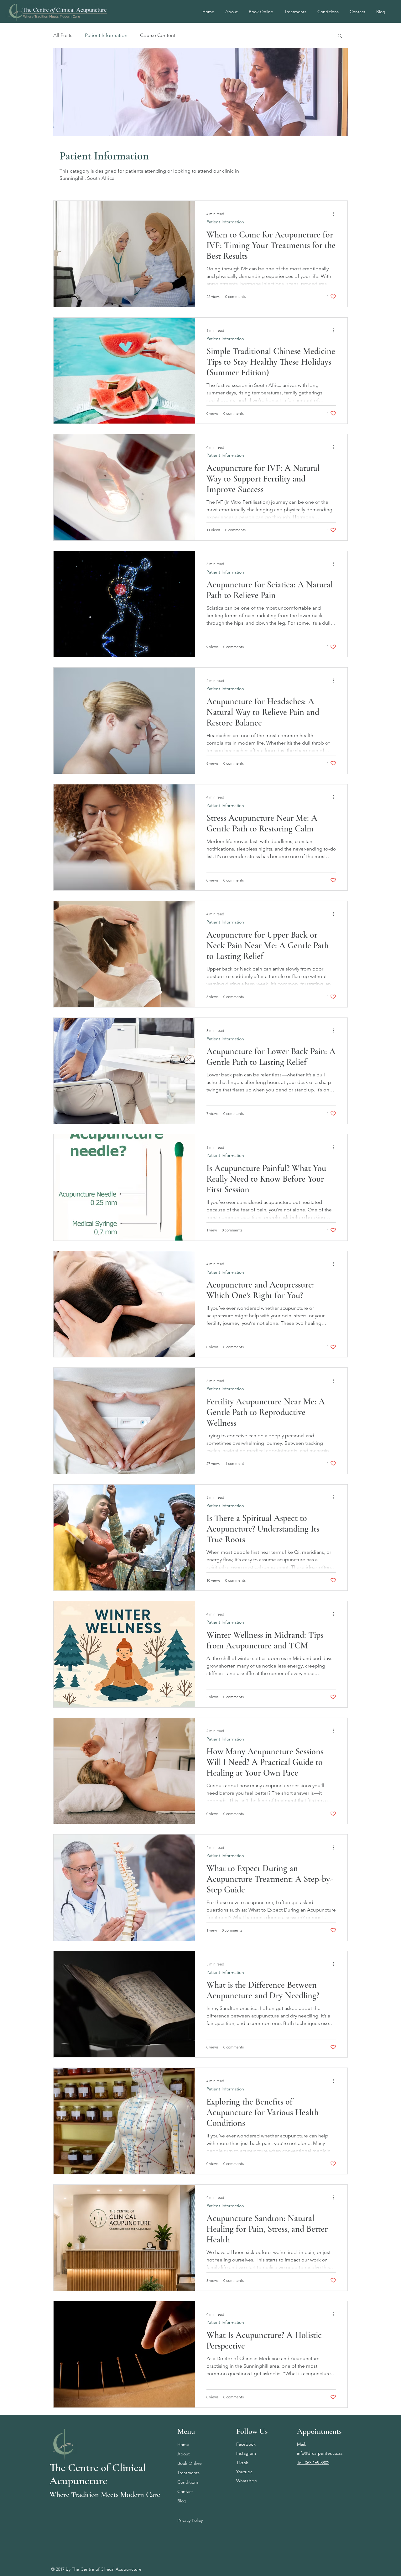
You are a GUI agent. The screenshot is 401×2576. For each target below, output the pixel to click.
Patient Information (106, 35)
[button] (340, 36)
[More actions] (335, 214)
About (184, 2454)
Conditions (188, 2482)
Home (183, 2444)
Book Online (190, 2463)
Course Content (158, 35)
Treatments (188, 2473)
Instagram (246, 2453)
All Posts (63, 35)
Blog (182, 2501)
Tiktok (242, 2463)
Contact (185, 2491)
